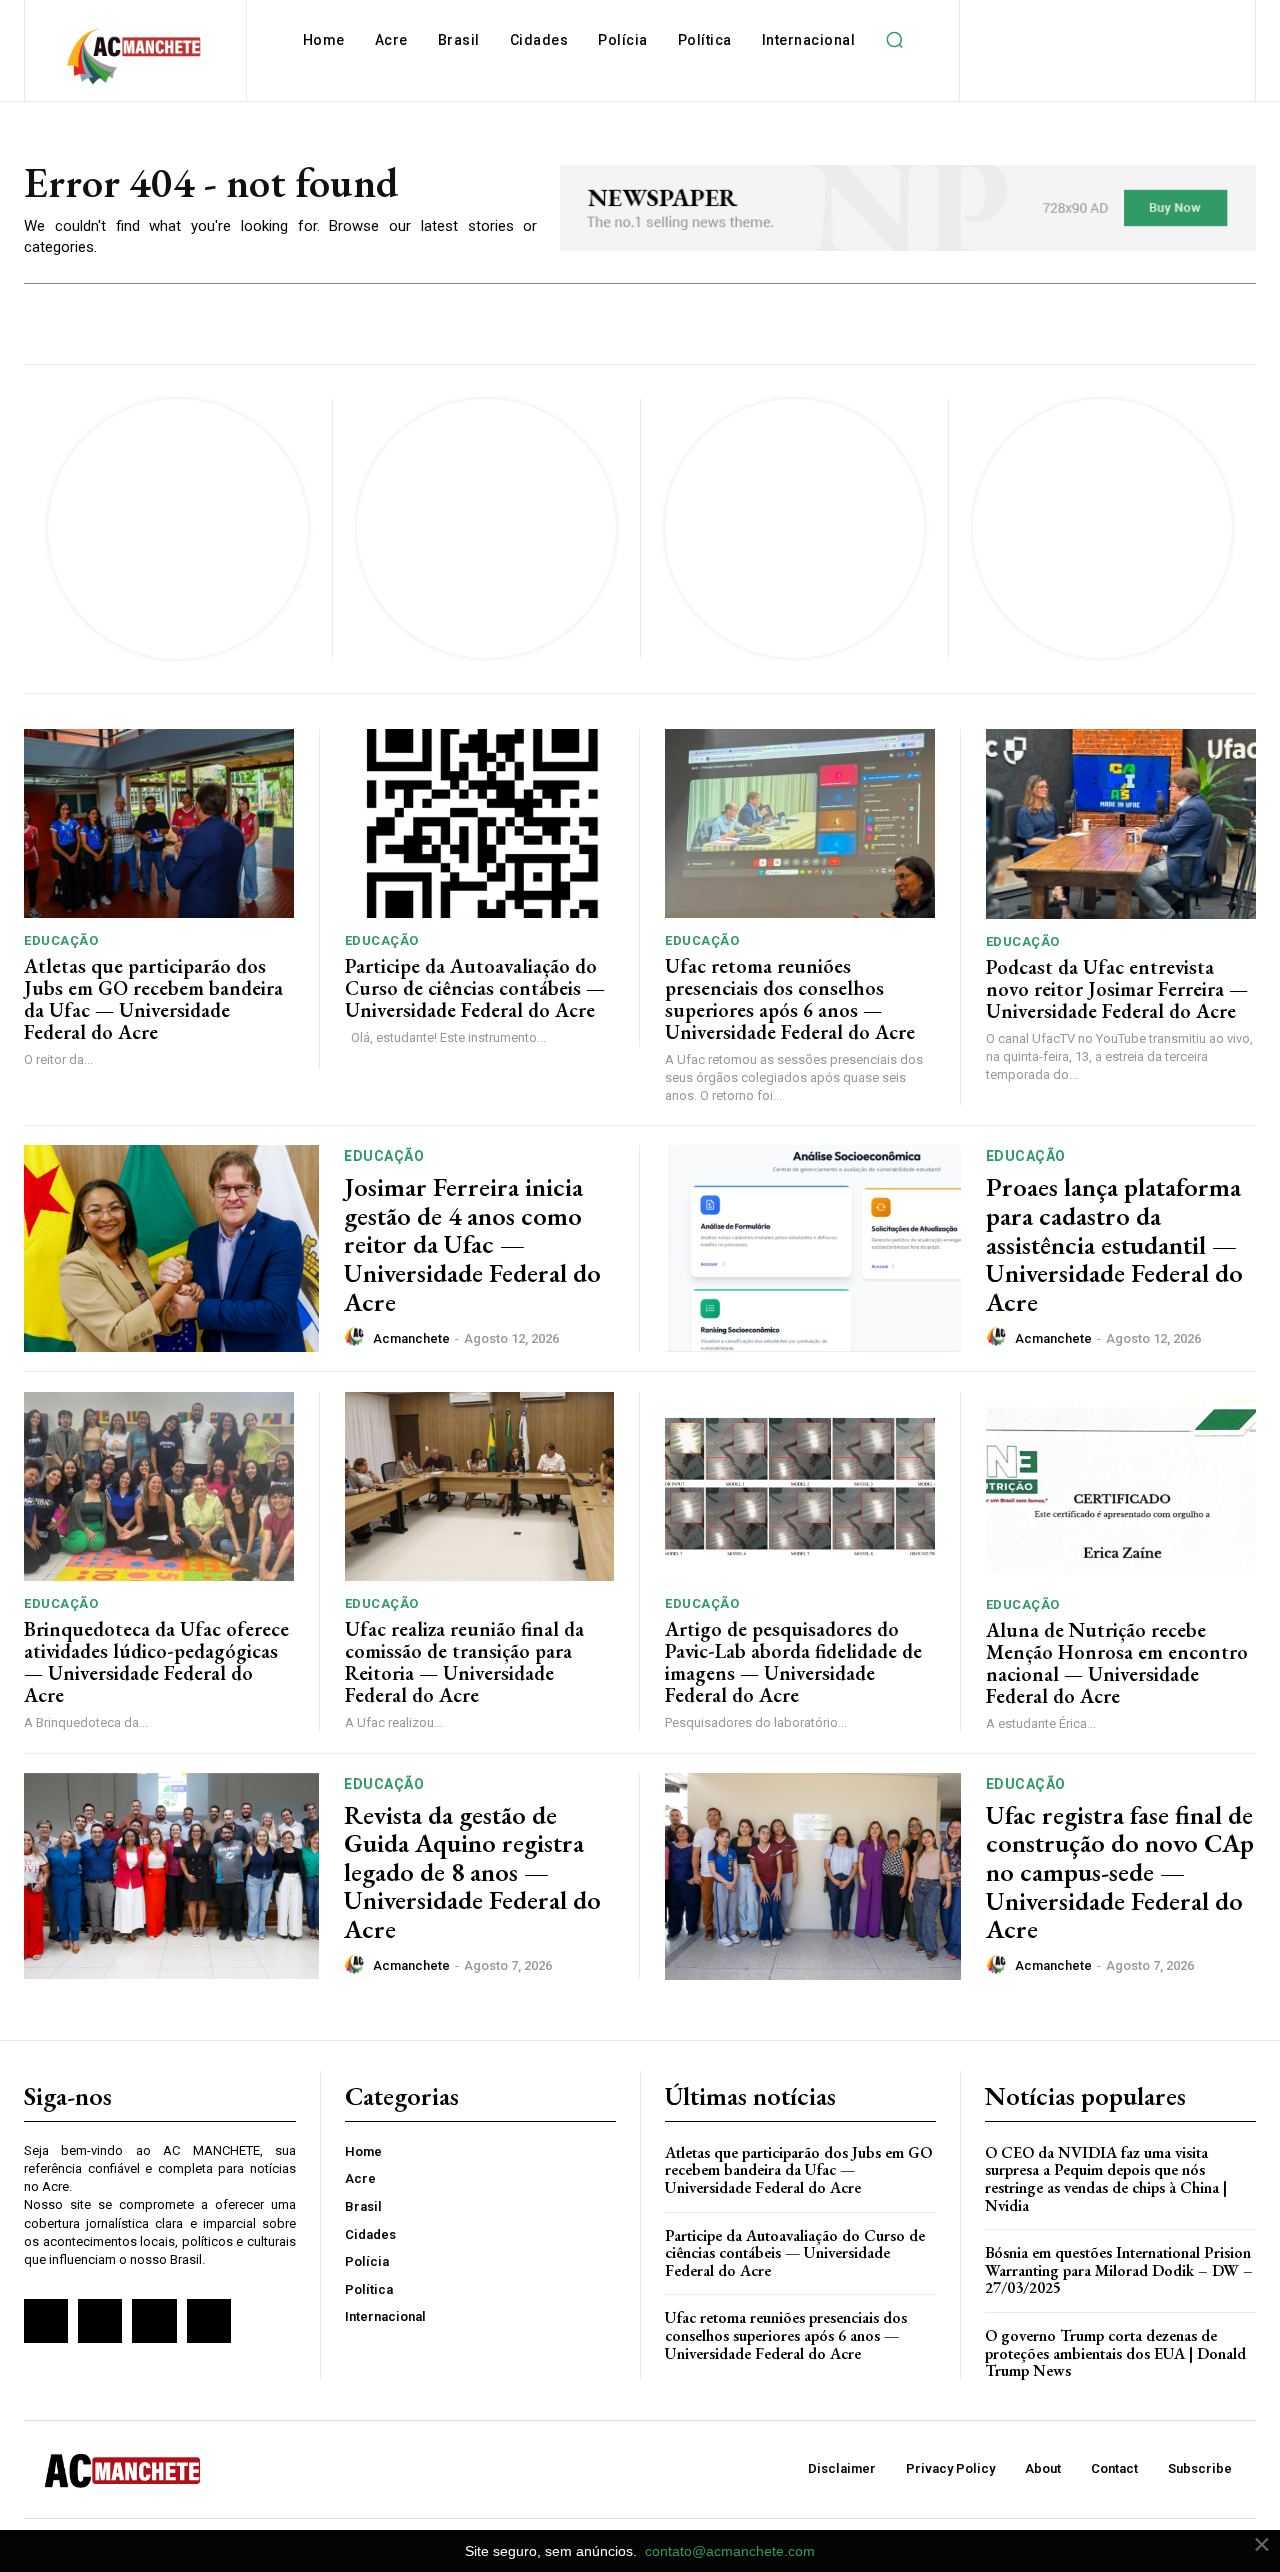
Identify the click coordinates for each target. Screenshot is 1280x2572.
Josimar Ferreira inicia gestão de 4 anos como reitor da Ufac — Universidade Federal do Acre (472, 1244)
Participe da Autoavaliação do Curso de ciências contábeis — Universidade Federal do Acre (475, 988)
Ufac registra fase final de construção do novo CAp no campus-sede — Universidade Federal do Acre (1120, 1872)
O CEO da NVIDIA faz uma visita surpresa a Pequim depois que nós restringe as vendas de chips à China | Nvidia (1106, 2179)
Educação (61, 940)
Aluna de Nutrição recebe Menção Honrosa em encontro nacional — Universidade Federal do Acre (1117, 1663)
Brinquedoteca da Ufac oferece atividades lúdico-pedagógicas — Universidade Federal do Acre (156, 1662)
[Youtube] (209, 2321)
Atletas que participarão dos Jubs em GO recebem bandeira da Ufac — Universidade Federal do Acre (153, 999)
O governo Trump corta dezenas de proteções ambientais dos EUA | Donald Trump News (1115, 2353)
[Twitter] (154, 2321)
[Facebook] (46, 2321)
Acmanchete (411, 1338)
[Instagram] (100, 2321)
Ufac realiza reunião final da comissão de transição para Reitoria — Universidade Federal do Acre (464, 1662)
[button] (894, 40)
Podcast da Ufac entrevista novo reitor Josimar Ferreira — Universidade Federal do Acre (1117, 989)
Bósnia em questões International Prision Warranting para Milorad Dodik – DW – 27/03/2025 (1119, 2270)
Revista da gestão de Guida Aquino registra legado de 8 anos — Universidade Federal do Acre (472, 1872)
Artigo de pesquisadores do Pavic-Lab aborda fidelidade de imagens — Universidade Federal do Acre (793, 1662)
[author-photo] (357, 1337)
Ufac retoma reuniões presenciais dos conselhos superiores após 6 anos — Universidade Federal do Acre (790, 999)
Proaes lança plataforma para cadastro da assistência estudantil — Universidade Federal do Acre (1114, 1244)
